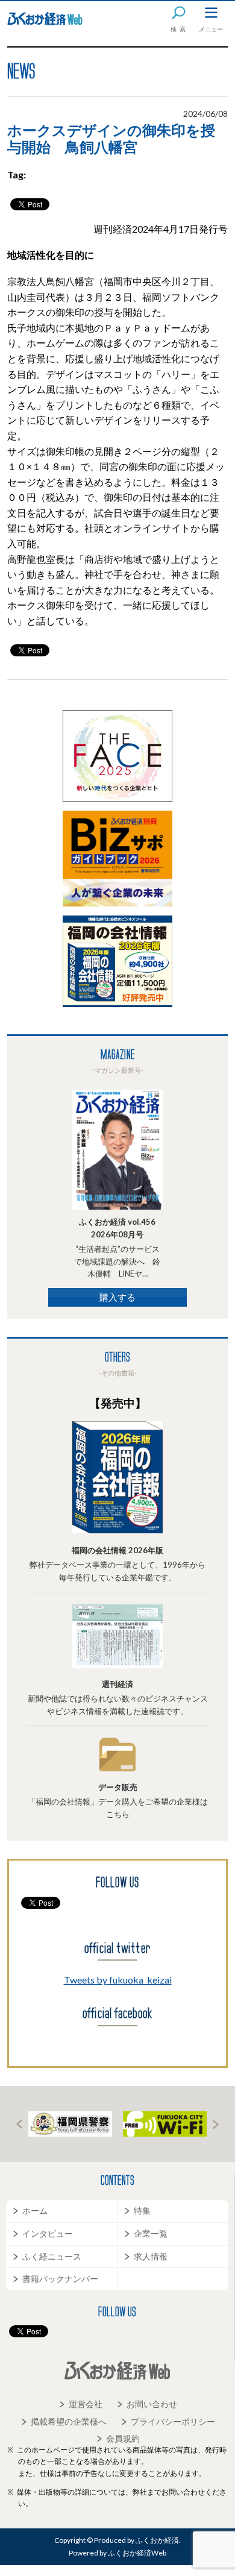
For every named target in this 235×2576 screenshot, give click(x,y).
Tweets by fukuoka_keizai (118, 1980)
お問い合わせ (152, 2404)
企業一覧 (151, 2233)
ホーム (35, 2210)
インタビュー (48, 2233)
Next (216, 2124)
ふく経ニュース (52, 2256)
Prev (19, 2124)
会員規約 (123, 2438)
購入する (117, 1297)
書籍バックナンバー (60, 2279)
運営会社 (86, 2404)
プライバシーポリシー (173, 2421)
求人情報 (151, 2256)
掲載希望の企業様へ (69, 2421)
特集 (142, 2210)
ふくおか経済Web (45, 19)
